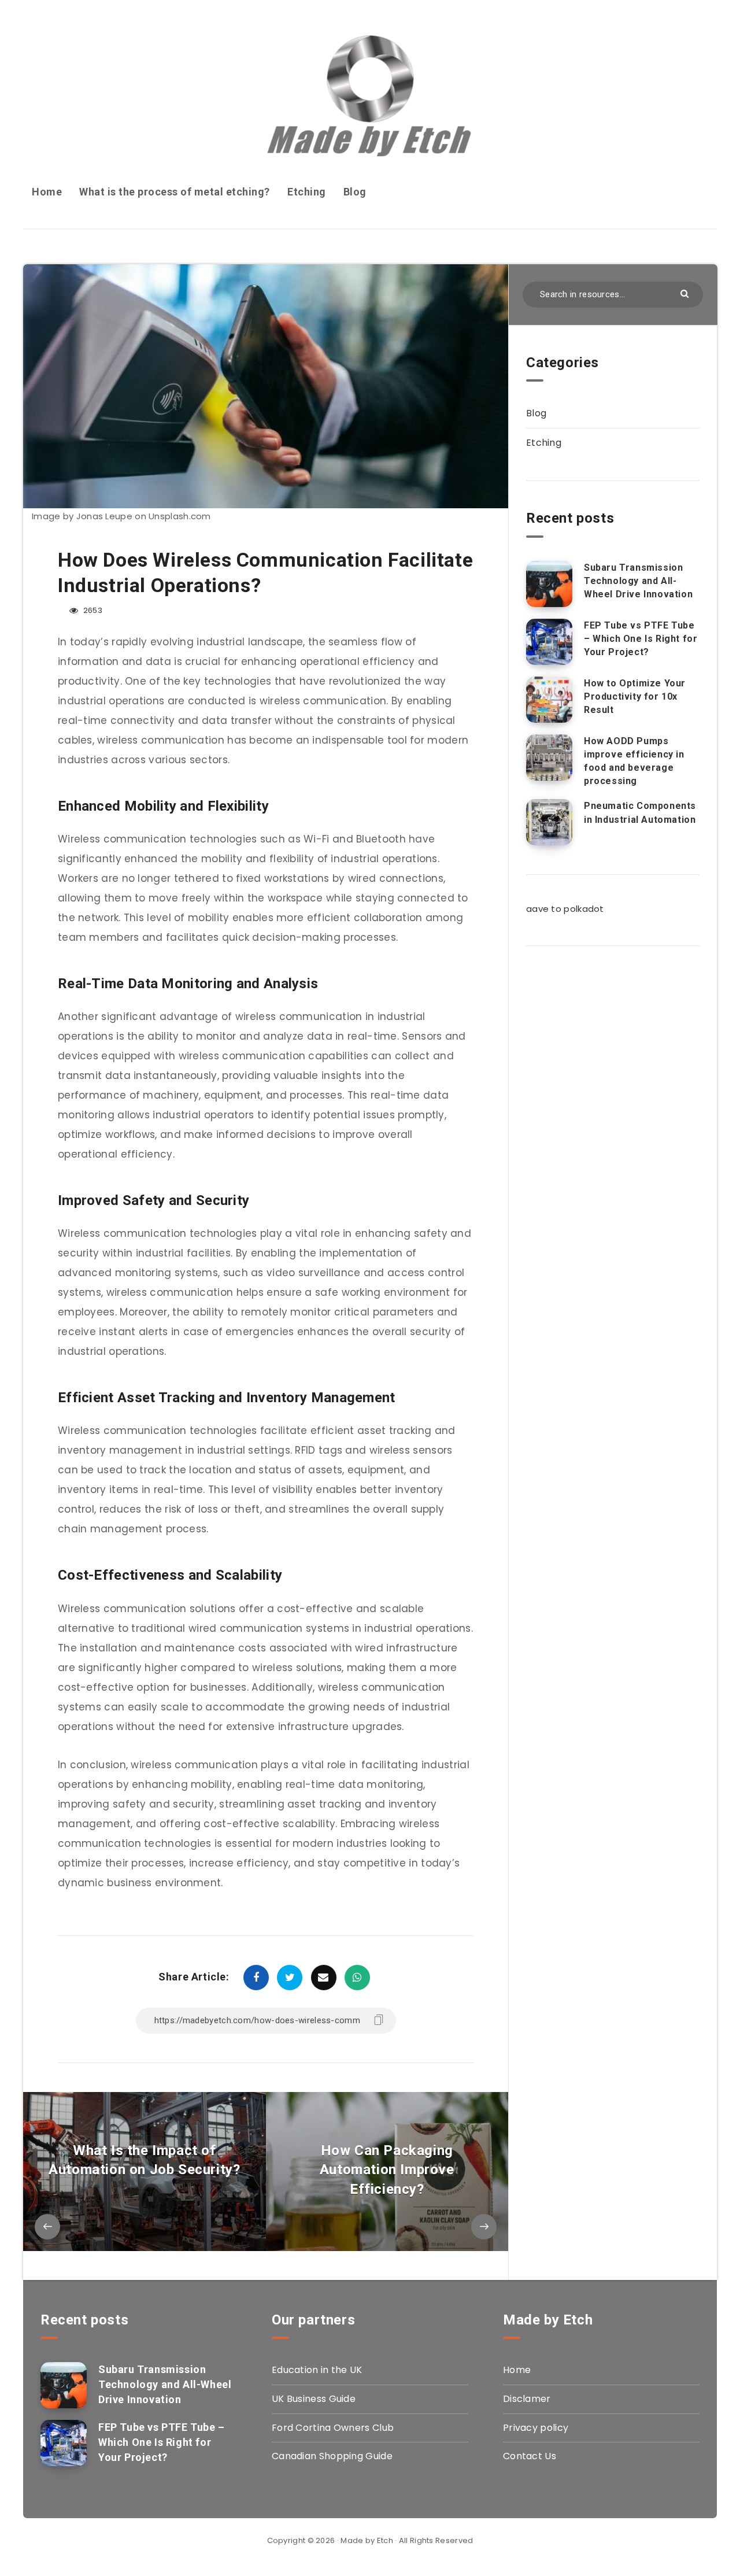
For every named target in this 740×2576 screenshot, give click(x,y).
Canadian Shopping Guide (332, 2456)
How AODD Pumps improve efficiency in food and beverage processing (634, 761)
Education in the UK (317, 2370)
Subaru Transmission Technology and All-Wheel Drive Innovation (638, 581)
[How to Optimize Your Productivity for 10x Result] (549, 700)
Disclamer (527, 2399)
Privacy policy (536, 2428)
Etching (307, 192)
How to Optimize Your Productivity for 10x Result (635, 696)
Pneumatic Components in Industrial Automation (640, 812)
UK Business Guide (314, 2399)
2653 (92, 610)
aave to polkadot (565, 909)
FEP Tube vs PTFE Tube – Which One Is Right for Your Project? (641, 639)
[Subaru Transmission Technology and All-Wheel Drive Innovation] (549, 584)
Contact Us (530, 2456)
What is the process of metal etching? (175, 192)
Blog (355, 192)
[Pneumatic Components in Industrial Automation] (549, 822)
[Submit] (686, 293)
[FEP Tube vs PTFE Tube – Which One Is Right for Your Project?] (549, 642)
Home (47, 192)
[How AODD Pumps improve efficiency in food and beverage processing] (549, 757)
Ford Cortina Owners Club (333, 2428)
